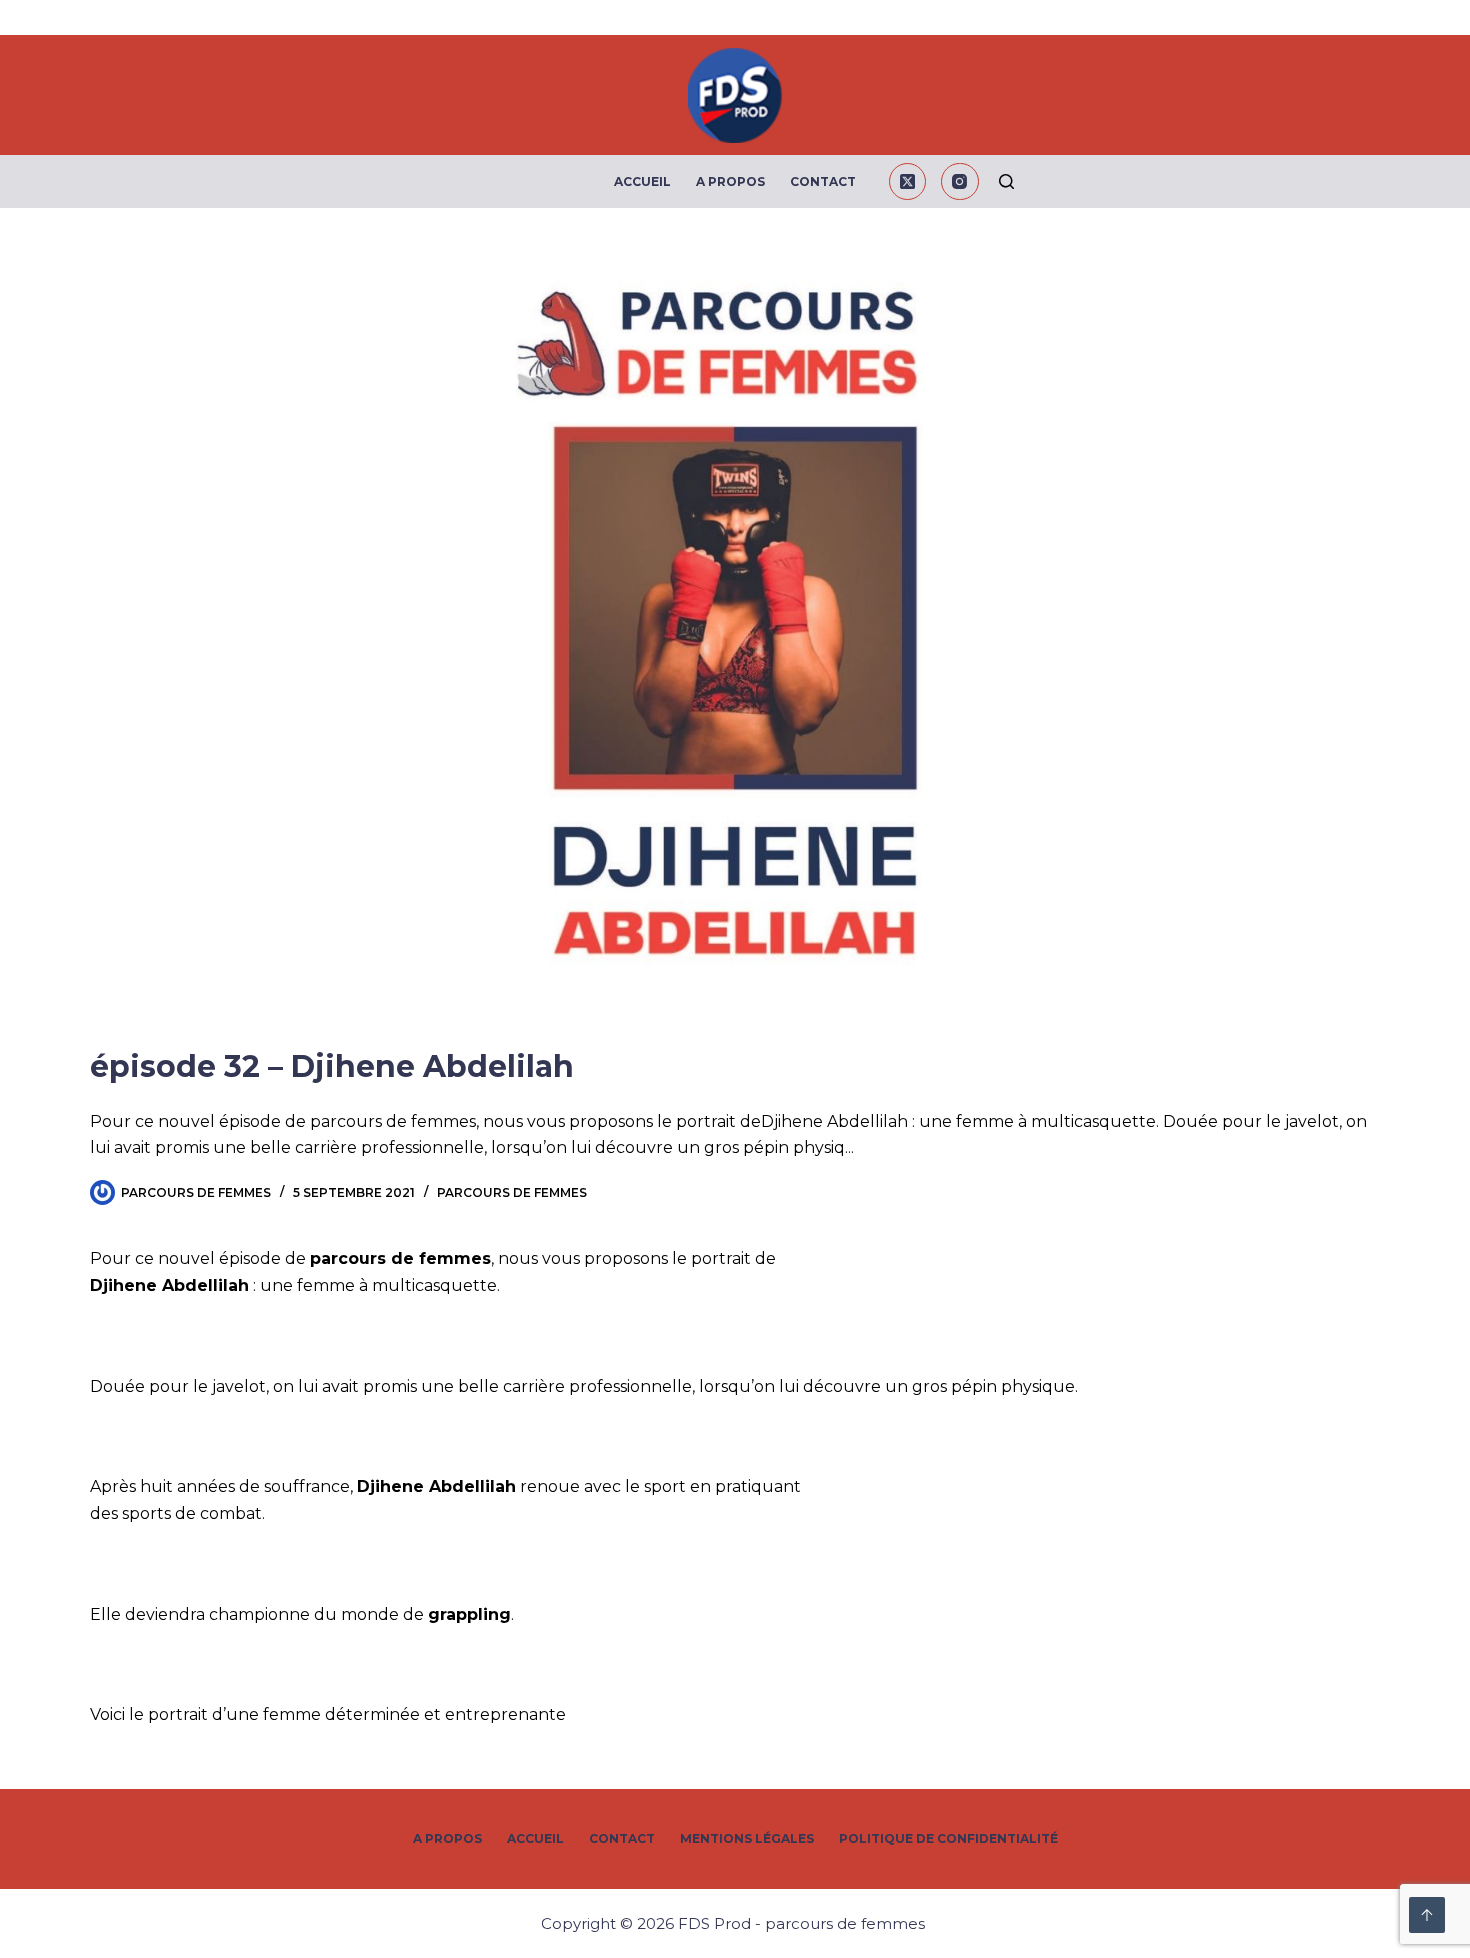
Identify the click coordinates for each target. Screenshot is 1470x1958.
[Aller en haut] (1427, 1915)
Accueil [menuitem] (642, 181)
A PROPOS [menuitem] (730, 181)
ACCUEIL (535, 1838)
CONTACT (622, 1838)
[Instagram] (960, 182)
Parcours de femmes (512, 1192)
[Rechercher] (1006, 181)
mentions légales (747, 1838)
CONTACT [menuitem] (823, 181)
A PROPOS (447, 1838)
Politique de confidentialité (948, 1838)
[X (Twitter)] (908, 182)
